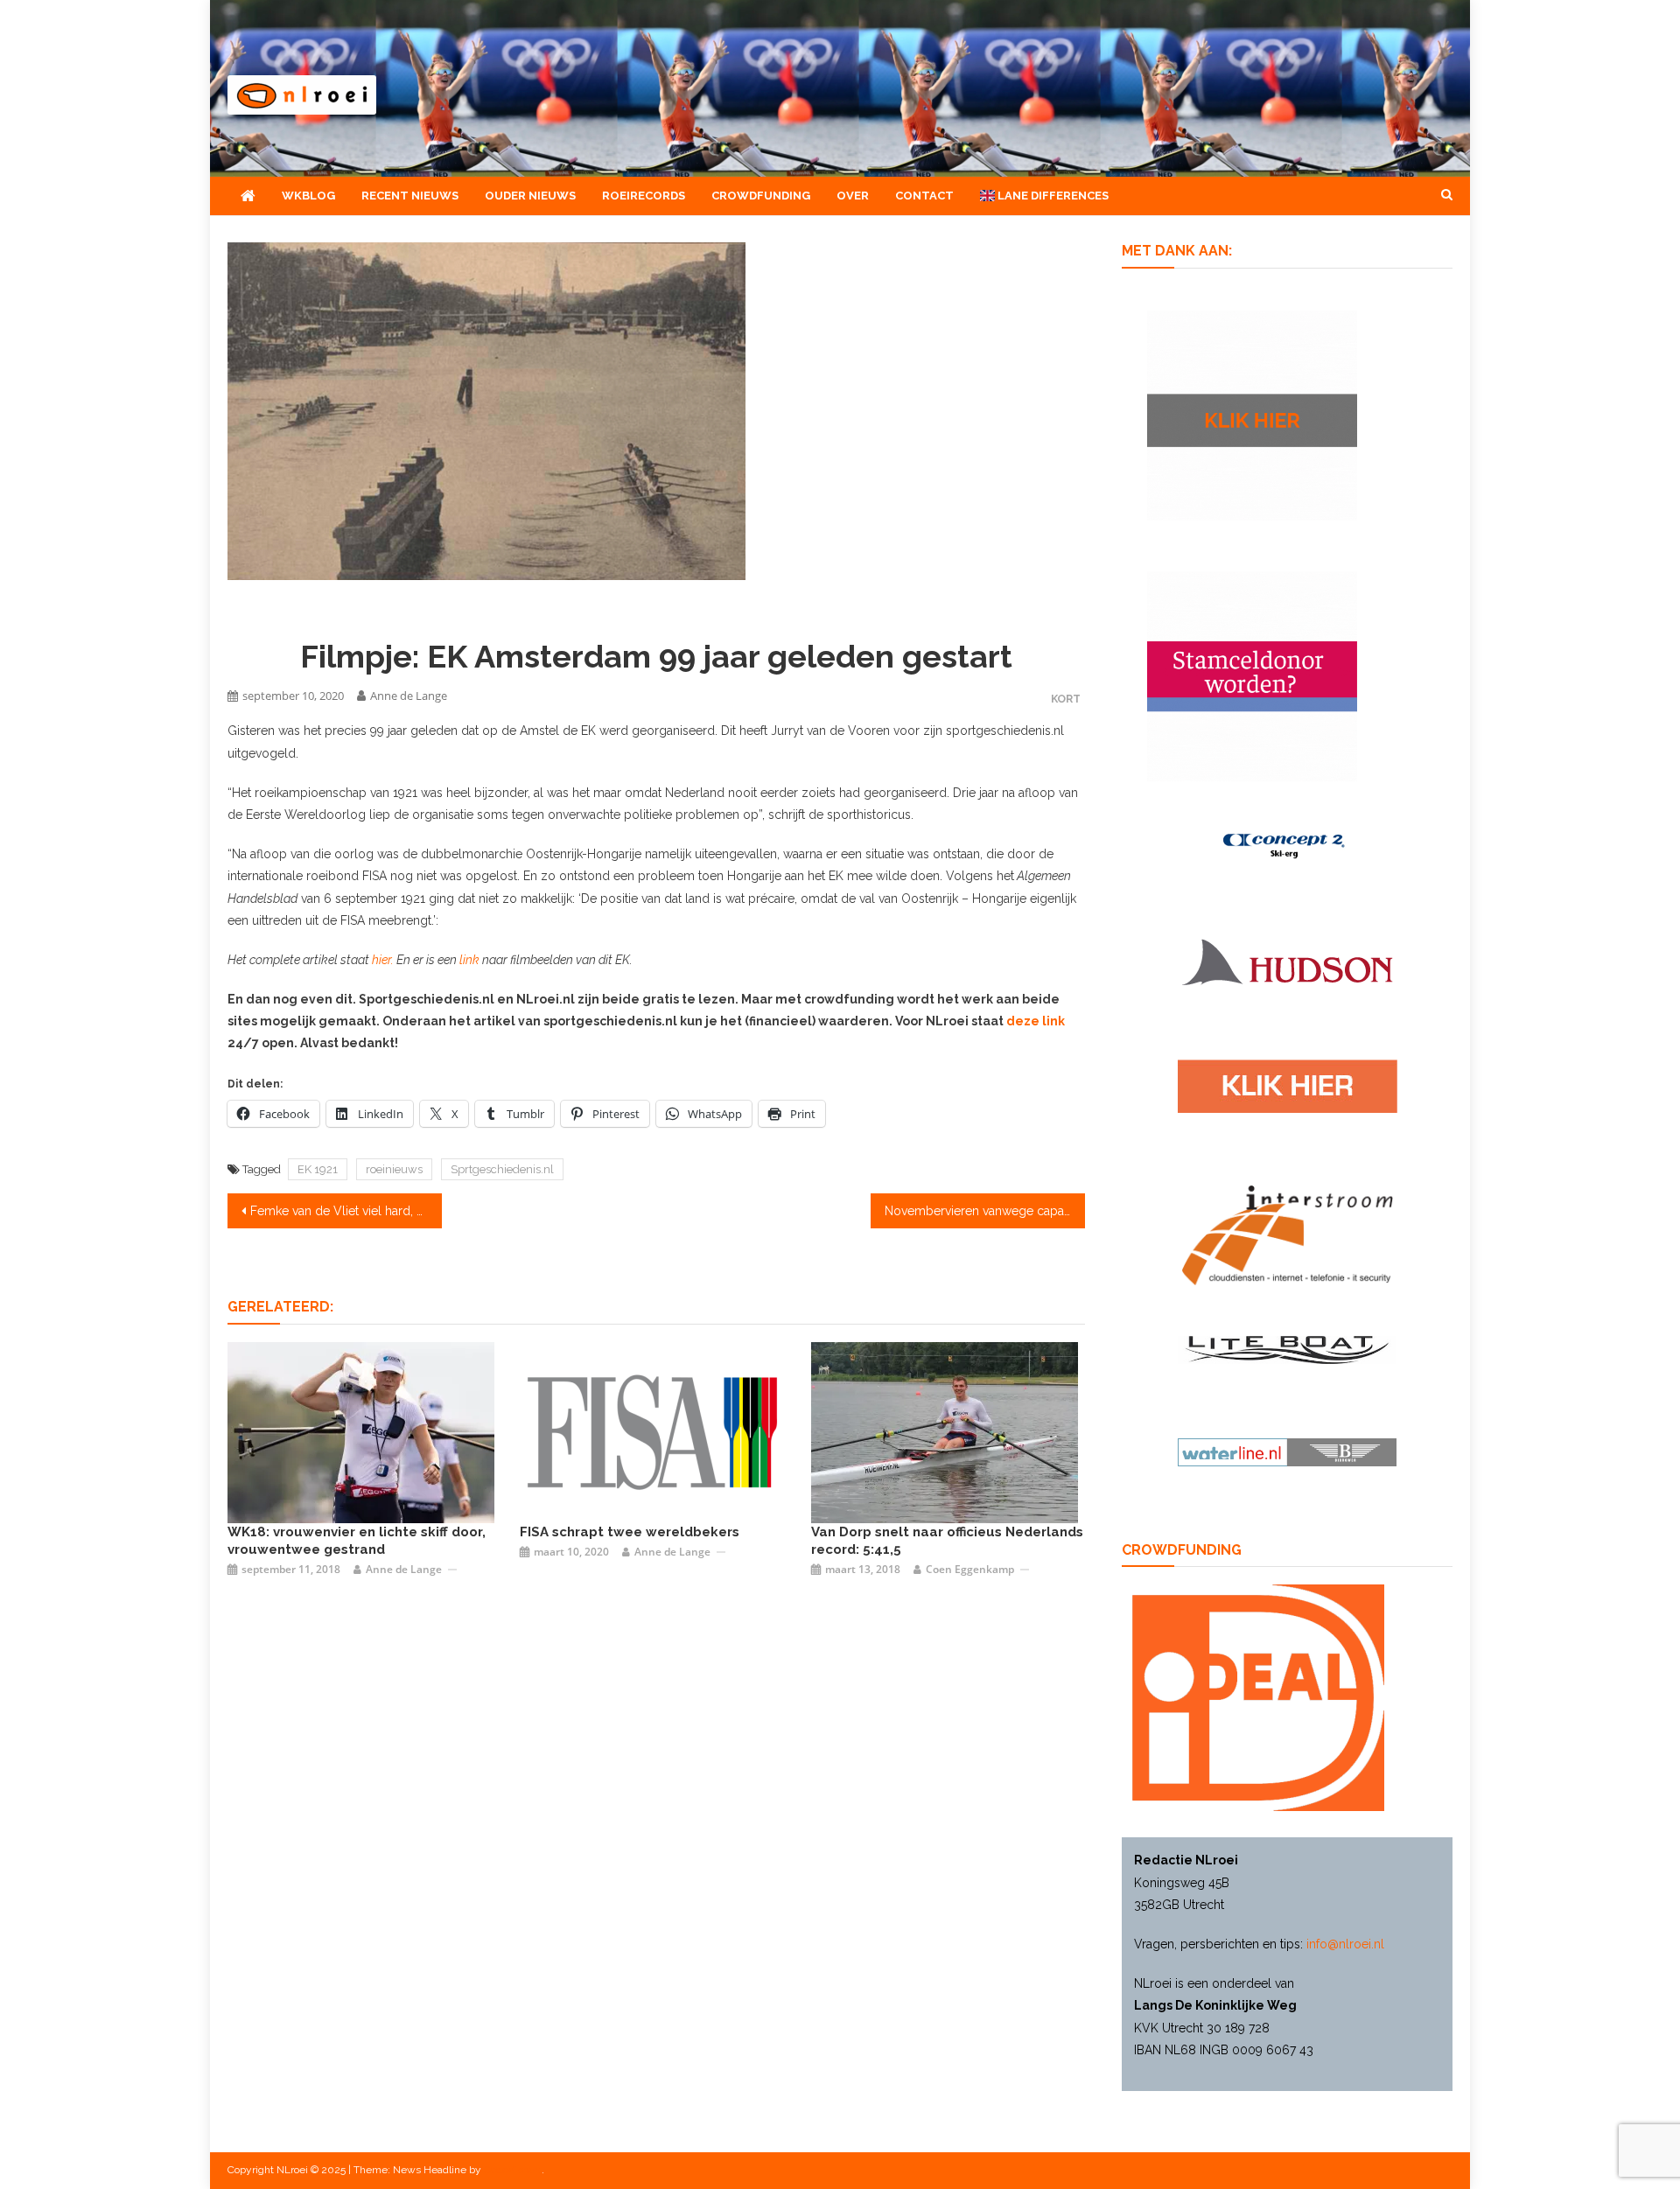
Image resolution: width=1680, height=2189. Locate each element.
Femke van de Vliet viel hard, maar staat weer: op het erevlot (346, 1211)
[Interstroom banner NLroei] (1288, 1234)
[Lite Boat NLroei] (1287, 1349)
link (471, 960)
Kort (1066, 699)
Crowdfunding (761, 196)
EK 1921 (318, 1169)
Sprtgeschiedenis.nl (502, 1169)
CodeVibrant (513, 2170)
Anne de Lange (409, 696)
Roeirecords (644, 196)
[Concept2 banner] (1287, 844)
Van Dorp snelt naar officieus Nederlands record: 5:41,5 (947, 1541)
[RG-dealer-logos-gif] (1288, 1085)
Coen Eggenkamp (970, 1569)
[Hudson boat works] (1287, 960)
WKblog (308, 196)
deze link (1036, 1021)
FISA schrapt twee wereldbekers (630, 1532)
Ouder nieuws (530, 196)
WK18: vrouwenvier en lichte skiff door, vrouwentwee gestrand (357, 1541)
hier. (381, 960)
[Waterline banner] (1287, 1451)
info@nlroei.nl (1345, 1944)
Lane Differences (1052, 196)
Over (853, 196)
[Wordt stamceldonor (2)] (1252, 675)
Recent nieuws (410, 196)
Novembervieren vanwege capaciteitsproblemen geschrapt (985, 1211)
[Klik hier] (1252, 414)
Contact (924, 196)
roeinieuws (394, 1169)
